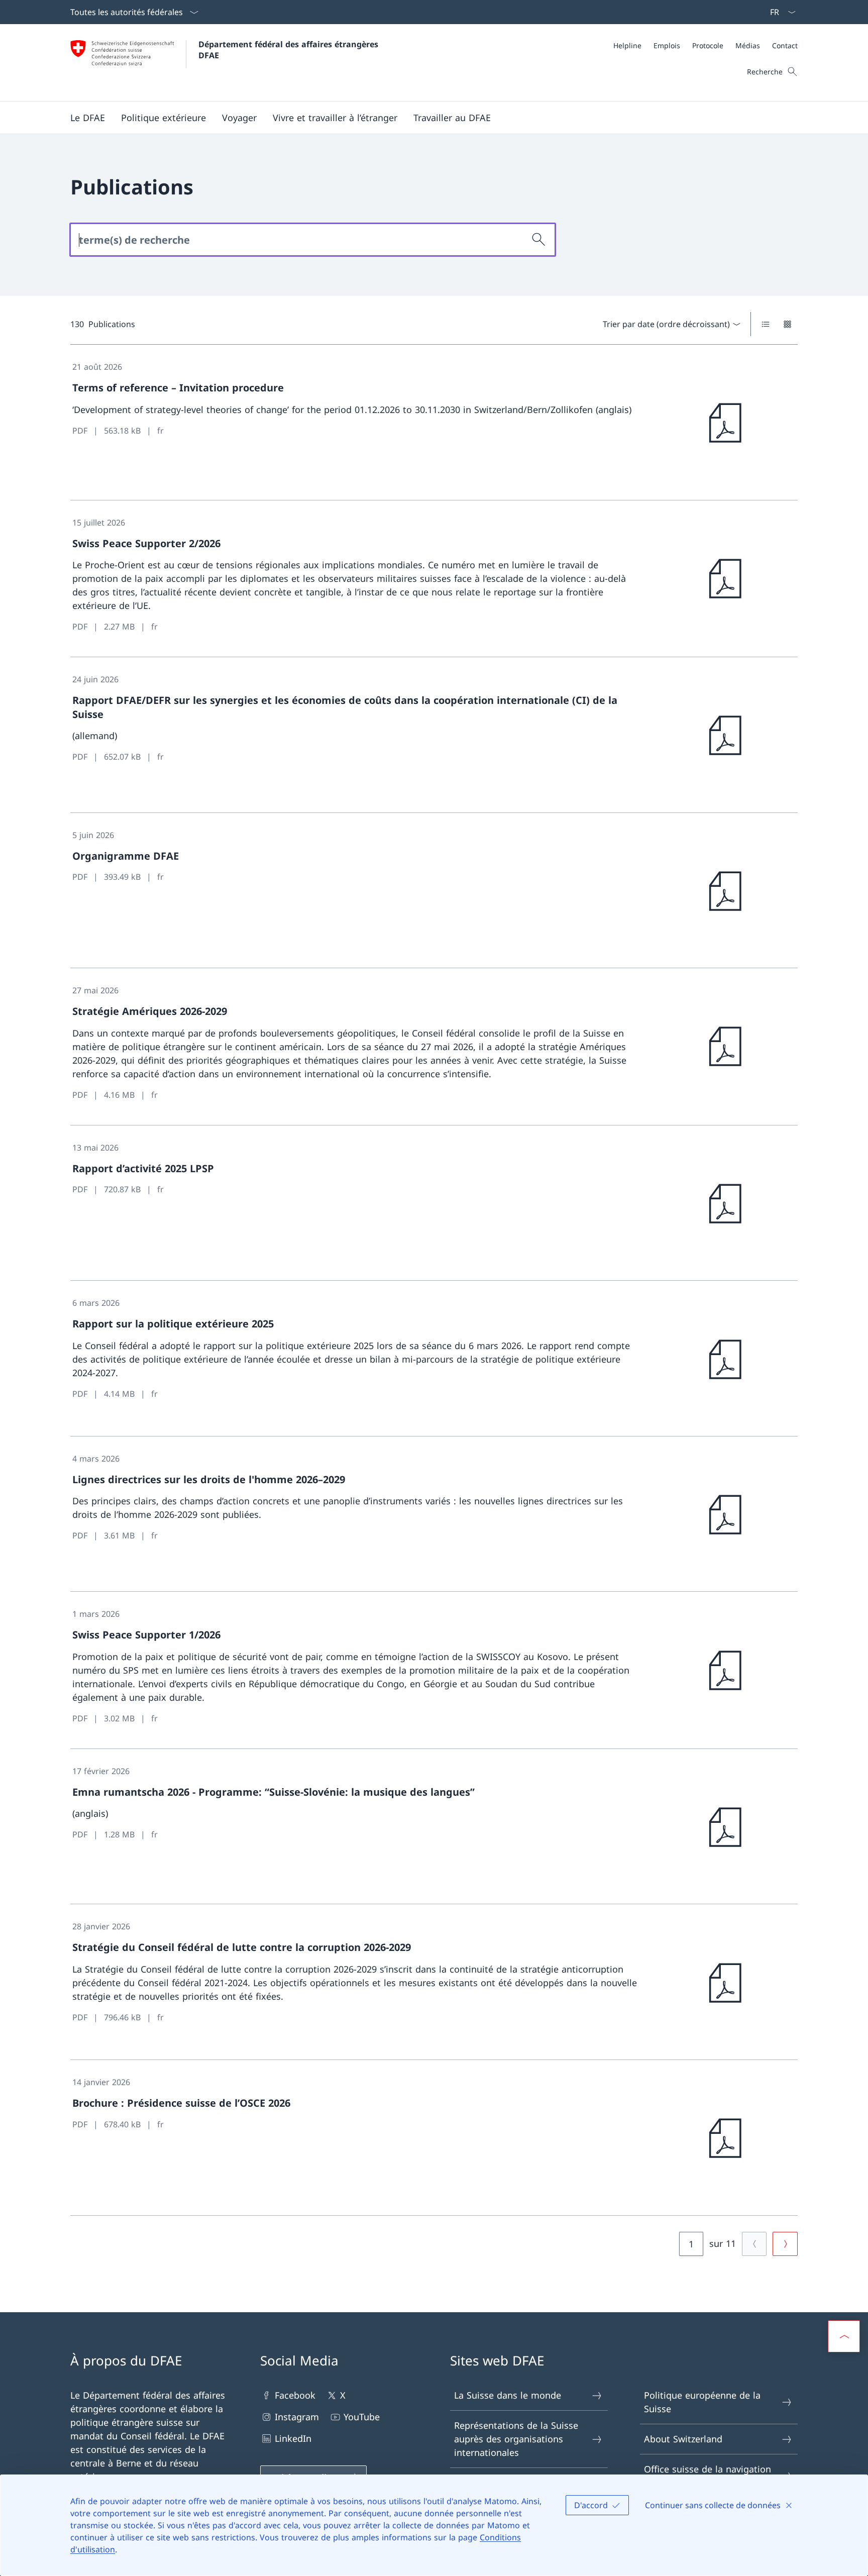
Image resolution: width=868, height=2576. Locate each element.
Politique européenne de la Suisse (702, 2402)
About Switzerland (683, 2439)
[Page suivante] (785, 2244)
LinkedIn (293, 2438)
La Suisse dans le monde (508, 2395)
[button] (88, 118)
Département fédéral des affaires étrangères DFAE (290, 50)
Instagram (297, 2417)
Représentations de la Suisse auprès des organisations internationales (516, 2439)
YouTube (362, 2417)
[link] (434, 423)
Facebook (295, 2395)
